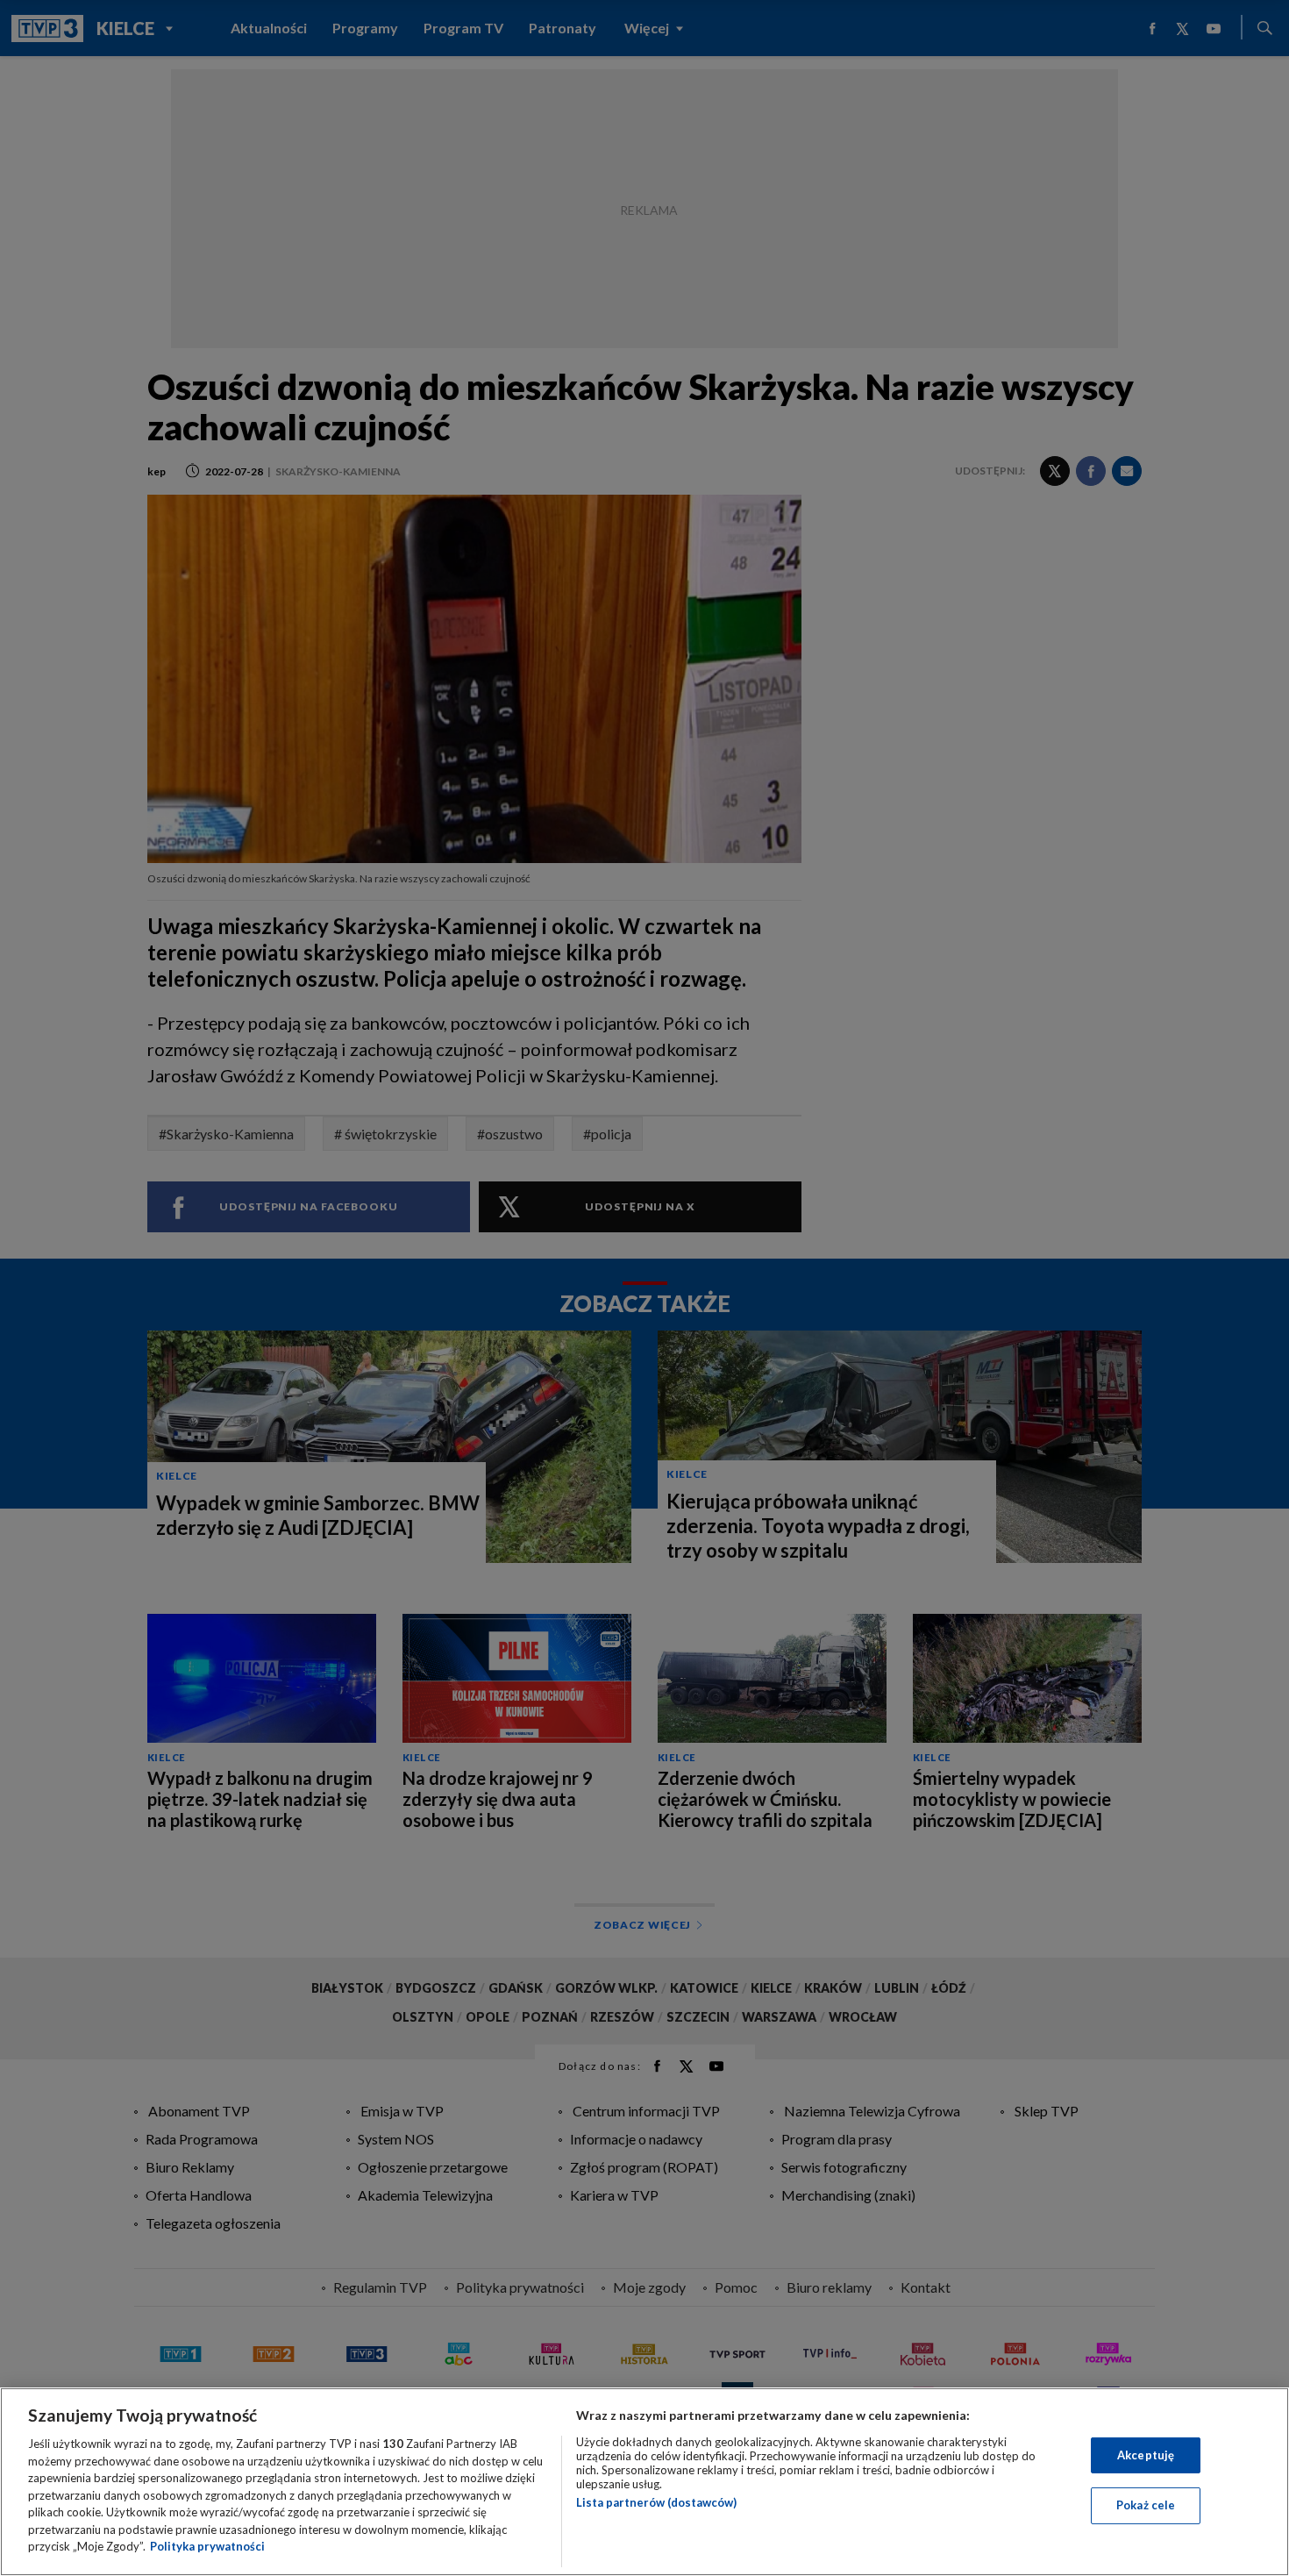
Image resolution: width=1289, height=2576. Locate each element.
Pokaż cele (1146, 2505)
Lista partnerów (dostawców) (656, 2502)
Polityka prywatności (207, 2546)
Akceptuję (1146, 2455)
